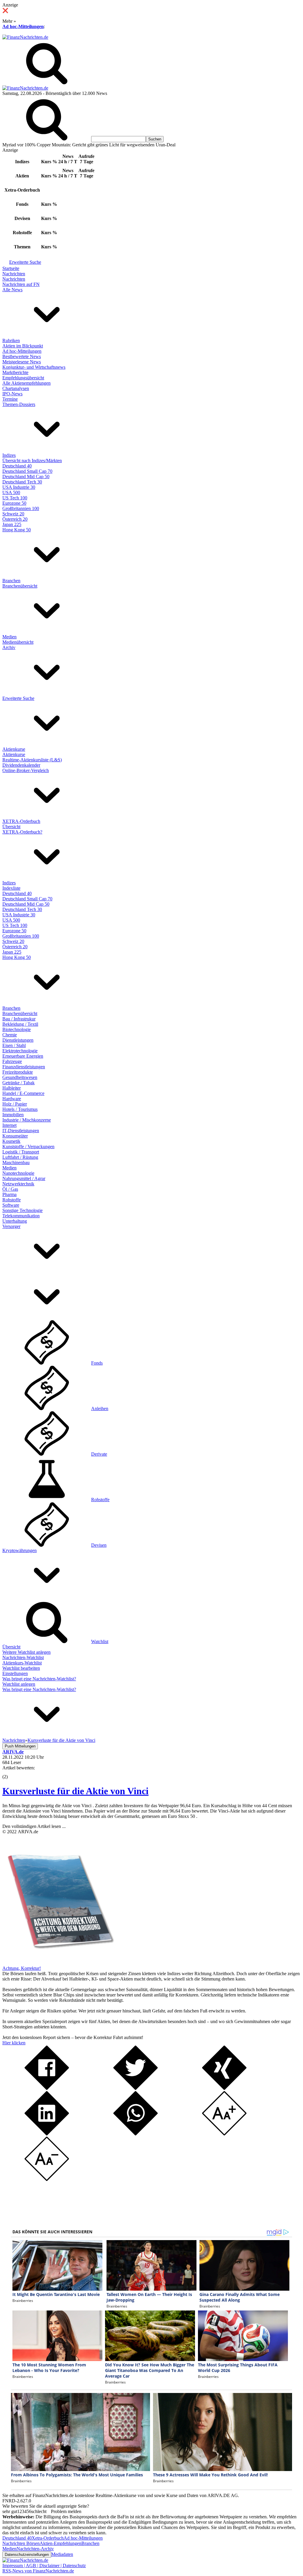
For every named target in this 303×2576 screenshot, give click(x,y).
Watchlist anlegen (19, 1684)
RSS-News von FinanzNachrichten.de (38, 2571)
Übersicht (11, 827)
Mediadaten (62, 2554)
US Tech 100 (15, 498)
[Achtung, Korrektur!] (59, 1963)
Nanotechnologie (18, 1173)
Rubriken (11, 340)
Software (11, 1205)
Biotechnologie (17, 1029)
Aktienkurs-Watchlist (22, 1663)
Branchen (11, 581)
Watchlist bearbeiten (21, 1668)
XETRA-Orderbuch (21, 821)
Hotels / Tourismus (20, 1109)
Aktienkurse (14, 749)
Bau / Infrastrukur (19, 1019)
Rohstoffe (12, 1200)
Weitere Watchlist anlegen (26, 1652)
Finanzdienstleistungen (24, 1067)
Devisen (99, 1545)
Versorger (11, 1226)
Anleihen (100, 1408)
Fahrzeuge (12, 1061)
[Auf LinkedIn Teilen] (47, 2134)
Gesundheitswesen (20, 1077)
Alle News (12, 290)
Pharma (9, 1194)
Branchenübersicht (20, 586)
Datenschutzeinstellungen (27, 2555)
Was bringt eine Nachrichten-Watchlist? (39, 1679)
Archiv (9, 647)
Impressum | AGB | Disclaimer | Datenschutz (44, 2566)
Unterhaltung (15, 1221)
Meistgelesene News (22, 362)
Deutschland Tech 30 (22, 482)
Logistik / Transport (21, 1152)
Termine (10, 399)
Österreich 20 (15, 519)
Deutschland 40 (17, 466)
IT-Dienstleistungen (21, 1131)
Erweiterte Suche (25, 262)
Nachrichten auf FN (21, 284)
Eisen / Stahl (14, 1045)
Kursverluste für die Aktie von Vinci (75, 1791)
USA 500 (11, 492)
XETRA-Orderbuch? (22, 832)
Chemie (10, 1035)
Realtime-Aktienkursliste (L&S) (32, 760)
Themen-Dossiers (19, 404)
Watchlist (100, 1641)
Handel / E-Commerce (23, 1093)
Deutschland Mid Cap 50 (26, 476)
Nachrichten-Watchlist (23, 1657)
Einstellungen (15, 1673)
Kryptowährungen (20, 1550)
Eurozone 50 (14, 503)
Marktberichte (15, 372)
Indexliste (11, 888)
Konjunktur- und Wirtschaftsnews (34, 367)
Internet (9, 1125)
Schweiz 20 (13, 514)
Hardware (12, 1099)
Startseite (11, 268)
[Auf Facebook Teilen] (47, 2088)
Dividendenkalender (21, 765)
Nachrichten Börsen (21, 2543)
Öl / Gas (10, 1189)
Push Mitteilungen (20, 1746)
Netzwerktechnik (18, 1184)
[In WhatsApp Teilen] (136, 2134)
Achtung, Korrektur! (22, 1968)
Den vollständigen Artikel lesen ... (34, 1826)
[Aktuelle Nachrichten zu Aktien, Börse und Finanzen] (25, 37)
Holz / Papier (15, 1104)
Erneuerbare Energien (23, 1056)
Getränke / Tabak (18, 1083)
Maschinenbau (16, 1162)
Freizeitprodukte (18, 1072)
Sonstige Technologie (22, 1210)
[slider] (11, 1772)
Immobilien (13, 1115)
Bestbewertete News (22, 356)
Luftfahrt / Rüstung (20, 1157)
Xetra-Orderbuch (48, 2538)
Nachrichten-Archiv (35, 2549)
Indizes (9, 455)
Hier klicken (14, 2043)
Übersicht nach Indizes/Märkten (32, 461)
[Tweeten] (136, 2088)
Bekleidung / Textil (20, 1024)
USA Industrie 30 (19, 487)
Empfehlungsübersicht (23, 378)
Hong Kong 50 (17, 530)
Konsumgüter (15, 1136)
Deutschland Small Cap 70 (27, 471)
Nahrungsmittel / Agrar (24, 1178)
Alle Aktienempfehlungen (26, 383)
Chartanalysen (16, 388)
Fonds (97, 1363)
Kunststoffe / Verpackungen (28, 1147)
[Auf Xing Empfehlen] (224, 2088)
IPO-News (12, 394)
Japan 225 (12, 524)
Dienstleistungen (18, 1040)
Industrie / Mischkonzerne (27, 1120)
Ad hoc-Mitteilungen (23, 26)
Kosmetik (11, 1141)
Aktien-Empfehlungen (61, 2543)
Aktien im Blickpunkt (23, 346)
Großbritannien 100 (21, 508)
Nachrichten (14, 274)
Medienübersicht (18, 642)
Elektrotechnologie (20, 1051)
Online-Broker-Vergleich (26, 770)
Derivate (99, 1454)
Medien (9, 637)
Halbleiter (12, 1088)
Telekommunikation (21, 1216)
